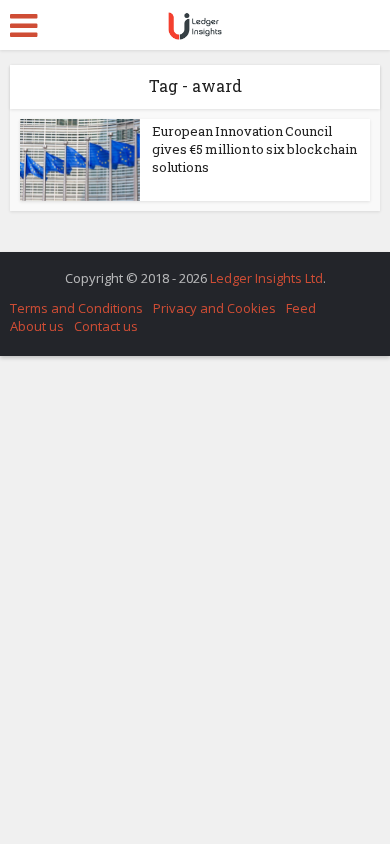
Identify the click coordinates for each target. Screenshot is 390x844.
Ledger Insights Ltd (266, 278)
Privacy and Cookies (214, 308)
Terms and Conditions (76, 308)
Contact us (106, 326)
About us (37, 326)
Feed (301, 308)
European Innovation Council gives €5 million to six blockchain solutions (254, 149)
